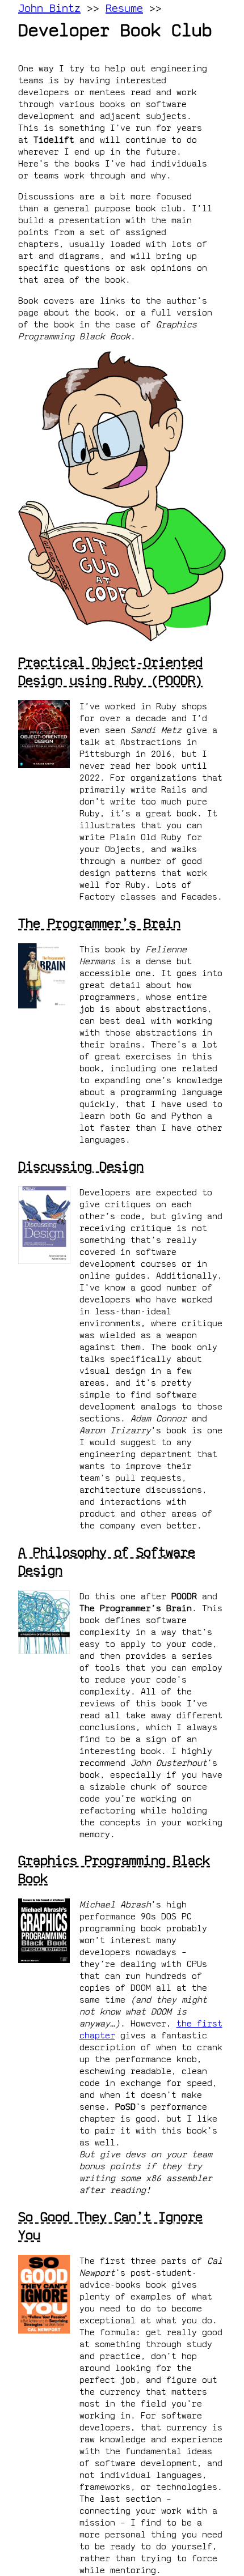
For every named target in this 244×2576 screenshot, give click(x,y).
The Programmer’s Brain (99, 923)
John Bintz (49, 8)
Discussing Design (81, 1166)
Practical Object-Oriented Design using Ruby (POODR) (110, 671)
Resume (124, 8)
